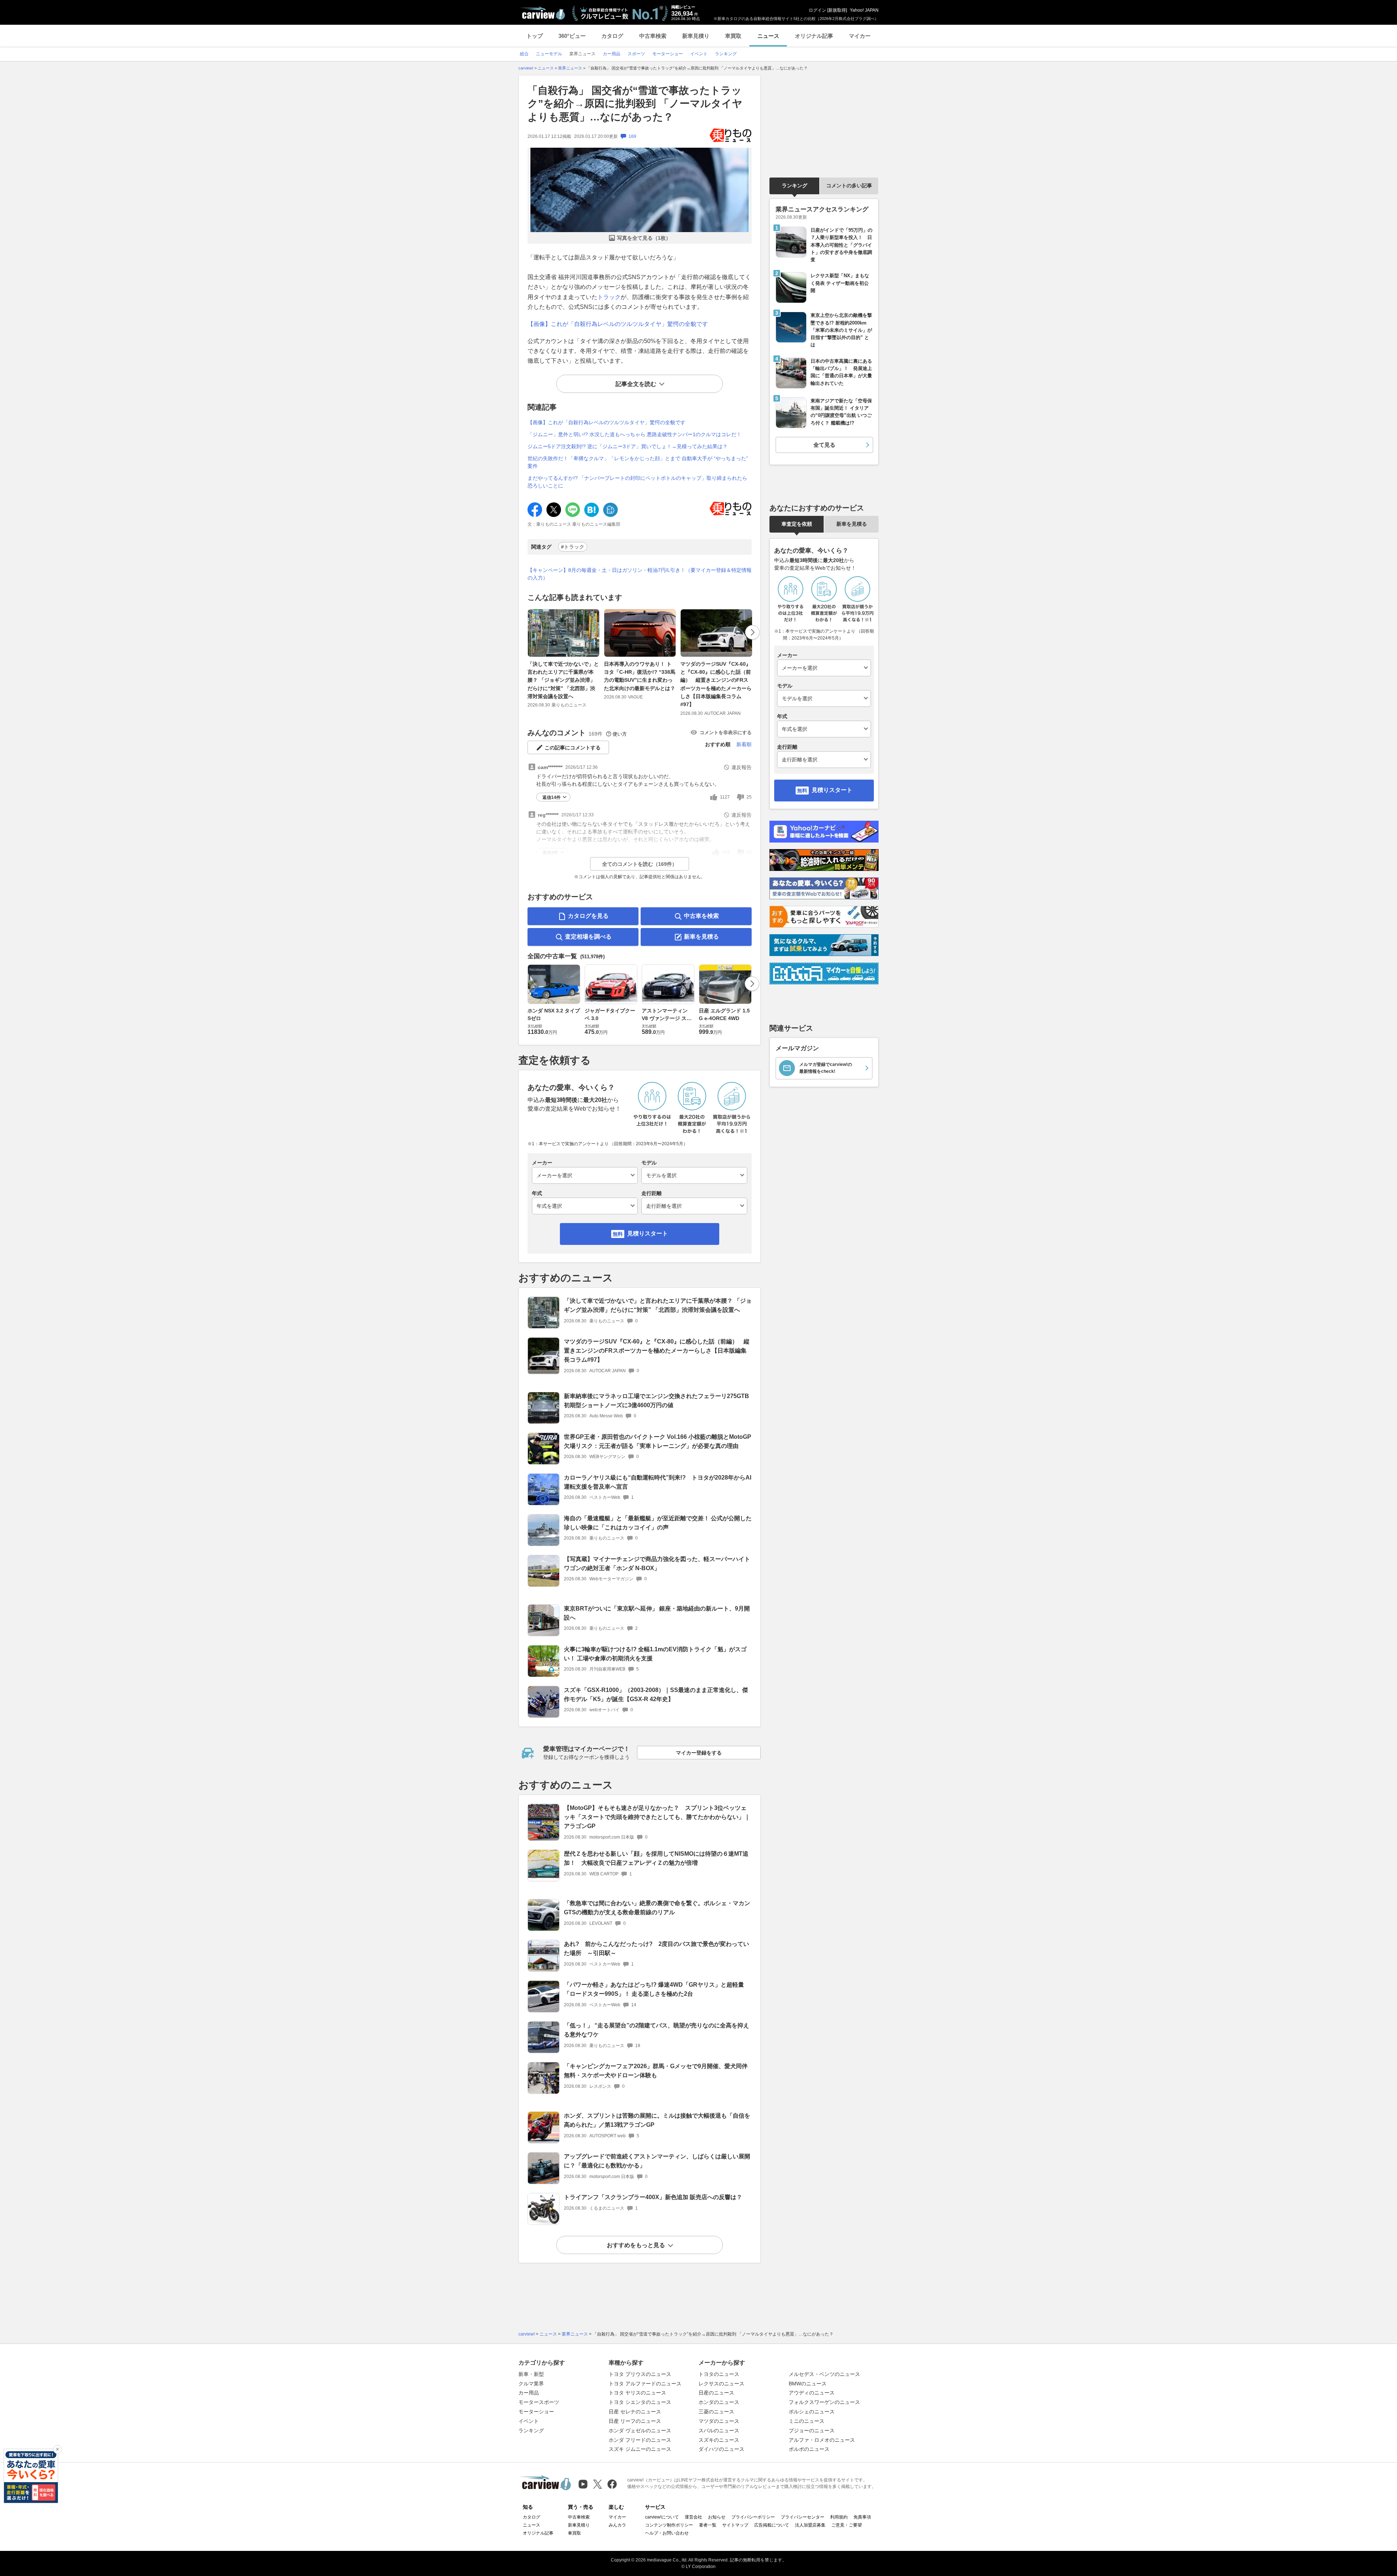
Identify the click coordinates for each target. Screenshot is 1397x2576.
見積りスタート (648, 1233)
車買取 (733, 36)
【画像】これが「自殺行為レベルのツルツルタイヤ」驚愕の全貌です (618, 324)
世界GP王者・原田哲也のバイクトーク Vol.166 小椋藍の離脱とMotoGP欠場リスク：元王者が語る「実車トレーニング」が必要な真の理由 (658, 1441)
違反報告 (741, 767)
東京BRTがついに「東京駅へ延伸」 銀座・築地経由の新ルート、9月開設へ (657, 1613)
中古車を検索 (701, 916)
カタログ (612, 36)
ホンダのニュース (719, 2402)
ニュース (768, 36)
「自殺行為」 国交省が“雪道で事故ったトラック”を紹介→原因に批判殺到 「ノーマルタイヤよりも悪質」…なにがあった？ (635, 104)
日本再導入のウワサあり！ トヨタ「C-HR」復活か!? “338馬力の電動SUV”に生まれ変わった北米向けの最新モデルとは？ (640, 676)
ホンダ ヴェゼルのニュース (640, 2430)
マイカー (860, 36)
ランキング (795, 186)
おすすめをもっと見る (636, 2245)
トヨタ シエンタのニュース (640, 2402)
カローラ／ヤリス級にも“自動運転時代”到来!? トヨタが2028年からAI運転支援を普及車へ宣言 (658, 1482)
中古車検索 (653, 36)
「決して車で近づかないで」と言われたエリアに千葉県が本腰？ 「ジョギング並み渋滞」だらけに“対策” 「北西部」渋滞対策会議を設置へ (563, 680)
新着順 (744, 744)
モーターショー (536, 2412)
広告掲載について (772, 2525)
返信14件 (552, 797)
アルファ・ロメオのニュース (822, 2440)
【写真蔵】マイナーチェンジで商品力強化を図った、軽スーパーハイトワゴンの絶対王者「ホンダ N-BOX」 (657, 1564)
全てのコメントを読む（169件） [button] (640, 864)
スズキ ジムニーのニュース (640, 2449)
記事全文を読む (636, 384)
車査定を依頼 (797, 524)
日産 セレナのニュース (635, 2412)
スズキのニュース (719, 2440)
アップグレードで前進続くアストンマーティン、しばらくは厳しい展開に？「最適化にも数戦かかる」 (657, 2161)
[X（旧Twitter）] (598, 2484)
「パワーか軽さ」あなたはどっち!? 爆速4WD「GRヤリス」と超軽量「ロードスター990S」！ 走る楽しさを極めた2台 (654, 1989)
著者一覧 (708, 2525)
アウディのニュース (812, 2393)
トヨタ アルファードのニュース (645, 2384)
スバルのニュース (719, 2430)
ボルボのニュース (809, 2449)
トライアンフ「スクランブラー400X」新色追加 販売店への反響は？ (653, 2197)
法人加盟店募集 (810, 2525)
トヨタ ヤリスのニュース (637, 2393)
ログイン (817, 10)
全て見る (824, 445)
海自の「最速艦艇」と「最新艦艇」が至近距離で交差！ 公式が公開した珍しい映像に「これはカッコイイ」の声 (658, 1523)
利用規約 (839, 2517)
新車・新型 (531, 2374)
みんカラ (617, 2525)
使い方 (620, 734)
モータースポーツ (539, 2402)
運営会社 (693, 2517)
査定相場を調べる (588, 937)
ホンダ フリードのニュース (640, 2440)
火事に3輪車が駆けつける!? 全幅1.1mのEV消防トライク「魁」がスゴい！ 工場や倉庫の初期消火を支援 (655, 1654)
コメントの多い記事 (849, 186)
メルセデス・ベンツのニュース (824, 2374)
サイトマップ (735, 2525)
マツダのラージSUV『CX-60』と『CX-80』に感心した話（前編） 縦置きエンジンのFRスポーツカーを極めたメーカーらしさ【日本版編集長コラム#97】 (716, 684)
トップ (535, 36)
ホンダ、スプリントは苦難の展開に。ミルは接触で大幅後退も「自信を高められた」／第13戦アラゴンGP (657, 2120)
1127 (725, 797)
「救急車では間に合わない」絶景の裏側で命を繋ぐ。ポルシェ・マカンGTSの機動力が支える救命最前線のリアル (657, 1908)
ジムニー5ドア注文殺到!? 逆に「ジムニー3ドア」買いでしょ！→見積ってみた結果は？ (628, 446)
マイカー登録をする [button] (699, 1753)
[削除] (57, 2449)
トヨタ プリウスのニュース (640, 2374)
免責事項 (862, 2517)
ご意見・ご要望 (847, 2525)
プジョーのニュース (812, 2430)
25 (749, 797)
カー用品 (529, 2393)
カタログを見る (588, 916)
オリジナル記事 (814, 36)
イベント (529, 2421)
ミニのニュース (807, 2421)
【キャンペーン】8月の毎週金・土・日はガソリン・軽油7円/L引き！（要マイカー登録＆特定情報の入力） (640, 574)
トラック (609, 297)
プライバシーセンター (803, 2517)
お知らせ (717, 2517)
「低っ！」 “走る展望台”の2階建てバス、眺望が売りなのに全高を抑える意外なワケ (656, 2030)
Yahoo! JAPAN (864, 10)
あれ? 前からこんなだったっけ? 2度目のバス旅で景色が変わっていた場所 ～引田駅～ (656, 1948)
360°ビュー (572, 36)
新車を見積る (701, 937)
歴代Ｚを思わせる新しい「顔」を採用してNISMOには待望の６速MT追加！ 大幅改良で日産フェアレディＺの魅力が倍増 (656, 1858)
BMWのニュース (808, 2384)
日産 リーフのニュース (635, 2421)
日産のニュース (716, 2393)
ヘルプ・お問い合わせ (667, 2533)
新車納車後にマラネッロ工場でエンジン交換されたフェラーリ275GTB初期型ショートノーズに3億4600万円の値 (656, 1401)
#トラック (573, 547)
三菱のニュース (716, 2412)
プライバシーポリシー (753, 2517)
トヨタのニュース (719, 2374)
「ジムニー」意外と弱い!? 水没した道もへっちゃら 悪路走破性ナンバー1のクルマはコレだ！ (634, 434)
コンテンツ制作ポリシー (669, 2525)
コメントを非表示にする (726, 732)
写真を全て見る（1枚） (644, 238)
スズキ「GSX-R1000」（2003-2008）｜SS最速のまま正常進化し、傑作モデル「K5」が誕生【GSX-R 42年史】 (656, 1695)
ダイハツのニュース (721, 2449)
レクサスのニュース (721, 2384)
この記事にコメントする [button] (573, 748)
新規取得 (837, 10)
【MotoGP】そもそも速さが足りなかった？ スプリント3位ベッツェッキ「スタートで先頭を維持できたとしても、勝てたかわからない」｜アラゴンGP (657, 1817)
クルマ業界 (531, 2384)
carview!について (662, 2517)
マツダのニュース (719, 2421)
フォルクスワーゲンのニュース (824, 2402)
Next (752, 632)
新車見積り (696, 36)
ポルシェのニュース (812, 2412)
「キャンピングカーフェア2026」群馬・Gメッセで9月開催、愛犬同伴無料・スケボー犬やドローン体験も (656, 2071)
